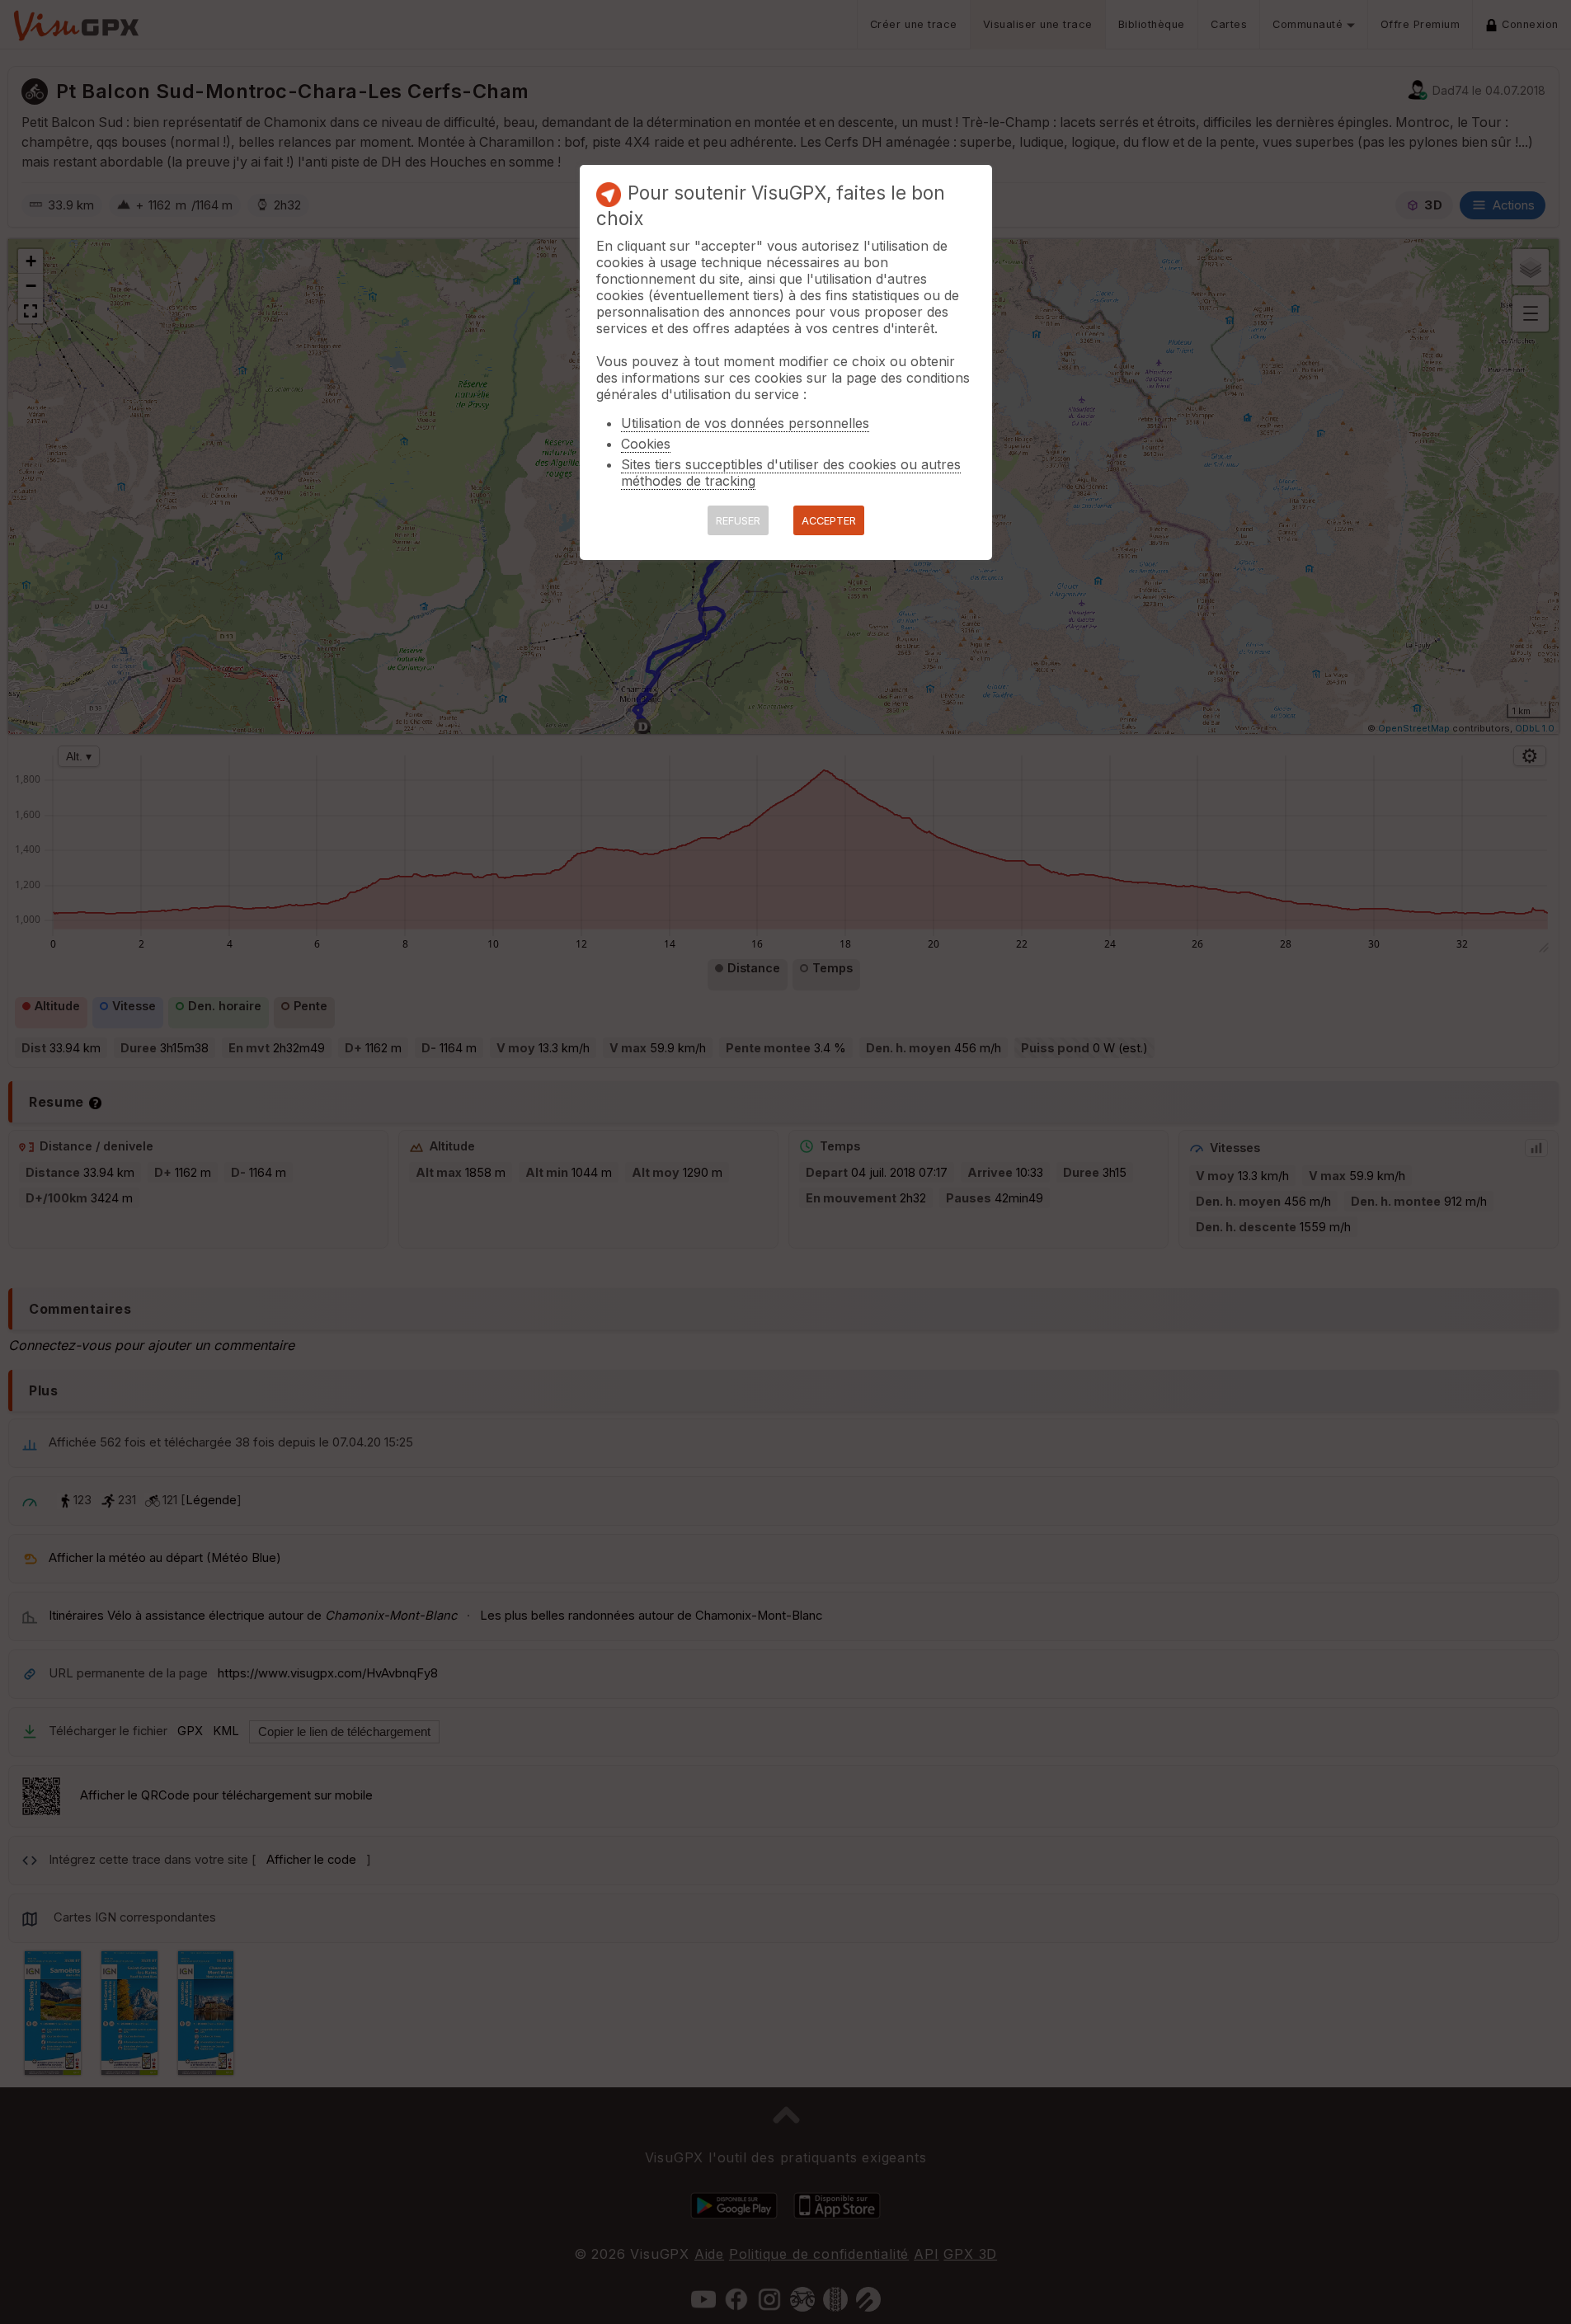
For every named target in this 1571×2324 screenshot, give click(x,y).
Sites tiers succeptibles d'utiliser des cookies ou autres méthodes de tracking (791, 473)
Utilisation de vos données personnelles (745, 423)
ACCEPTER (829, 521)
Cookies (646, 444)
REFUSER (738, 521)
